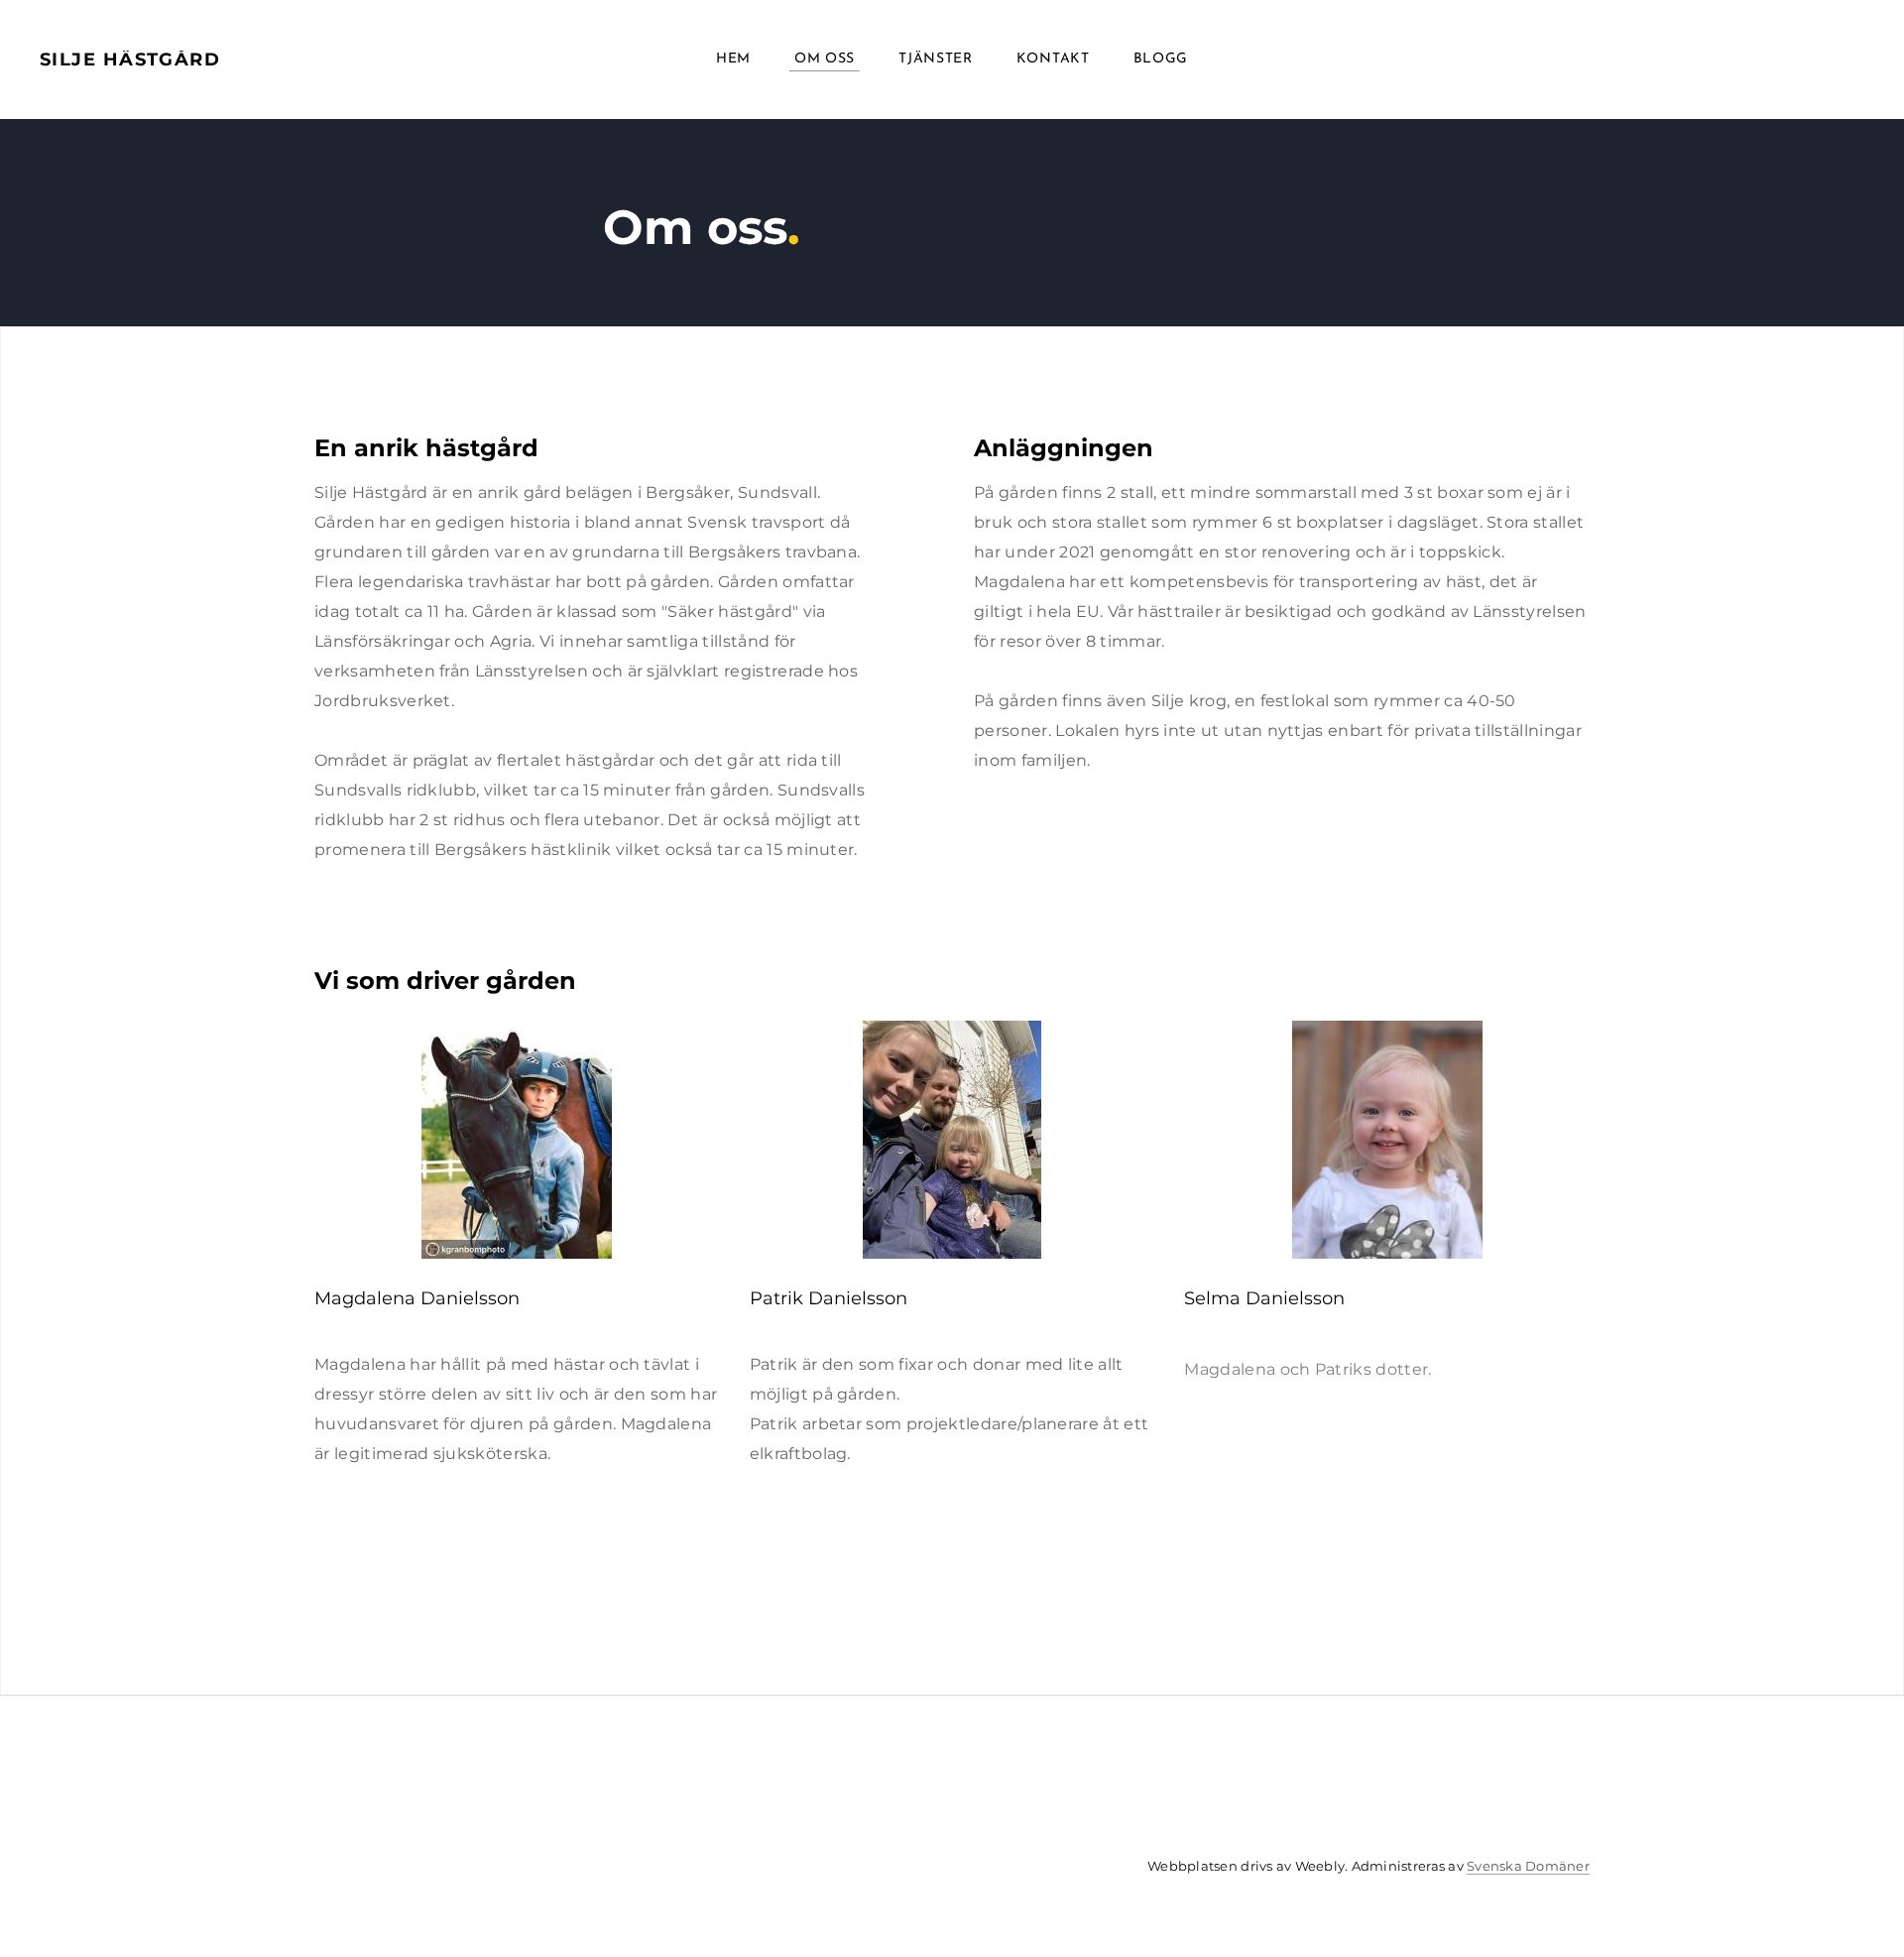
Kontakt (1053, 59)
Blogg (1161, 59)
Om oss (825, 59)
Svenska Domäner (1528, 1866)
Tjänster (936, 59)
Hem (733, 59)
